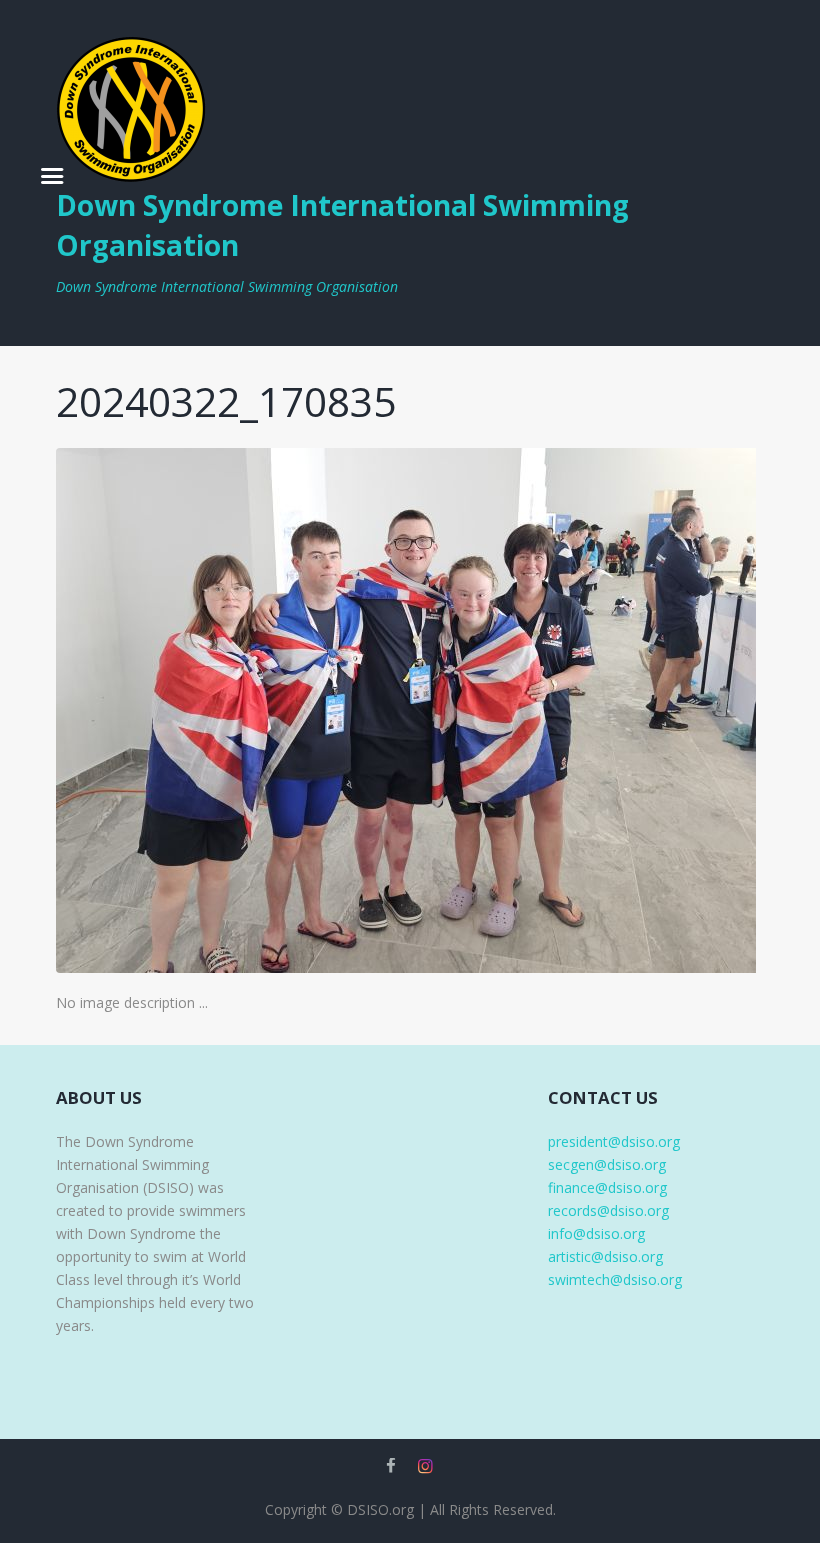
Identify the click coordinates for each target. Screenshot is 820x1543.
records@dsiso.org (608, 1210)
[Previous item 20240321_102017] (233, 710)
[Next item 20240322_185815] (587, 710)
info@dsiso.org (596, 1233)
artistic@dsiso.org (605, 1256)
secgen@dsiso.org (607, 1164)
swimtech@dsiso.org (615, 1279)
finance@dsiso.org (607, 1187)
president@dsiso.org (614, 1141)
